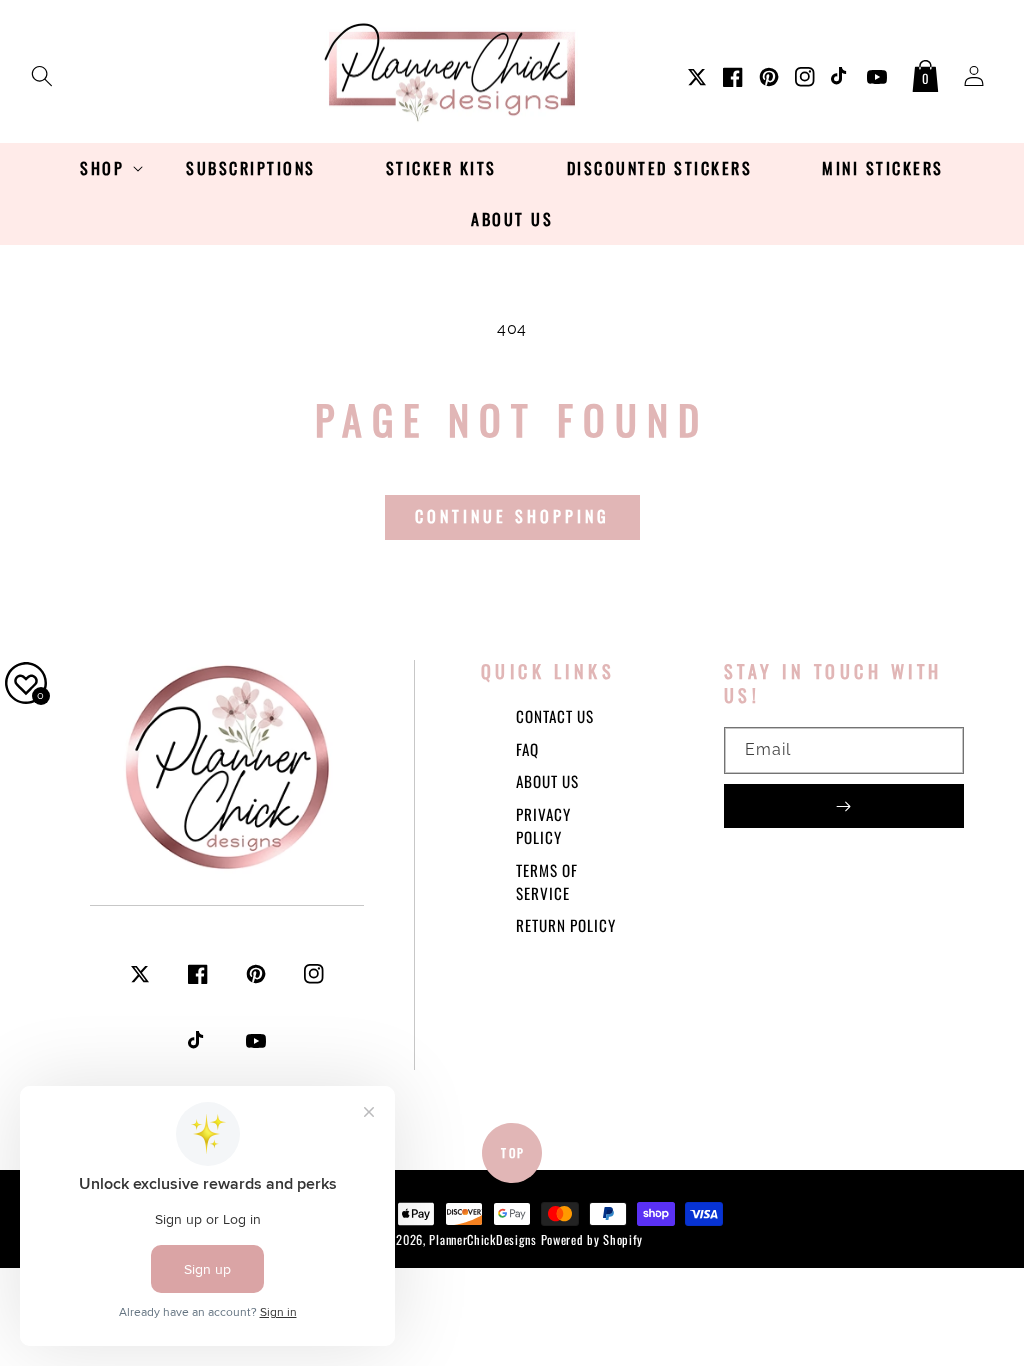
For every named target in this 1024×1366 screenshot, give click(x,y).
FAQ (527, 749)
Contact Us (555, 716)
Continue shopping (512, 516)
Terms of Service (547, 881)
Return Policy (566, 925)
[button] (42, 72)
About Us (547, 781)
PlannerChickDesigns (482, 1239)
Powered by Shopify (592, 1239)
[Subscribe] (844, 806)
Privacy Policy (543, 825)
